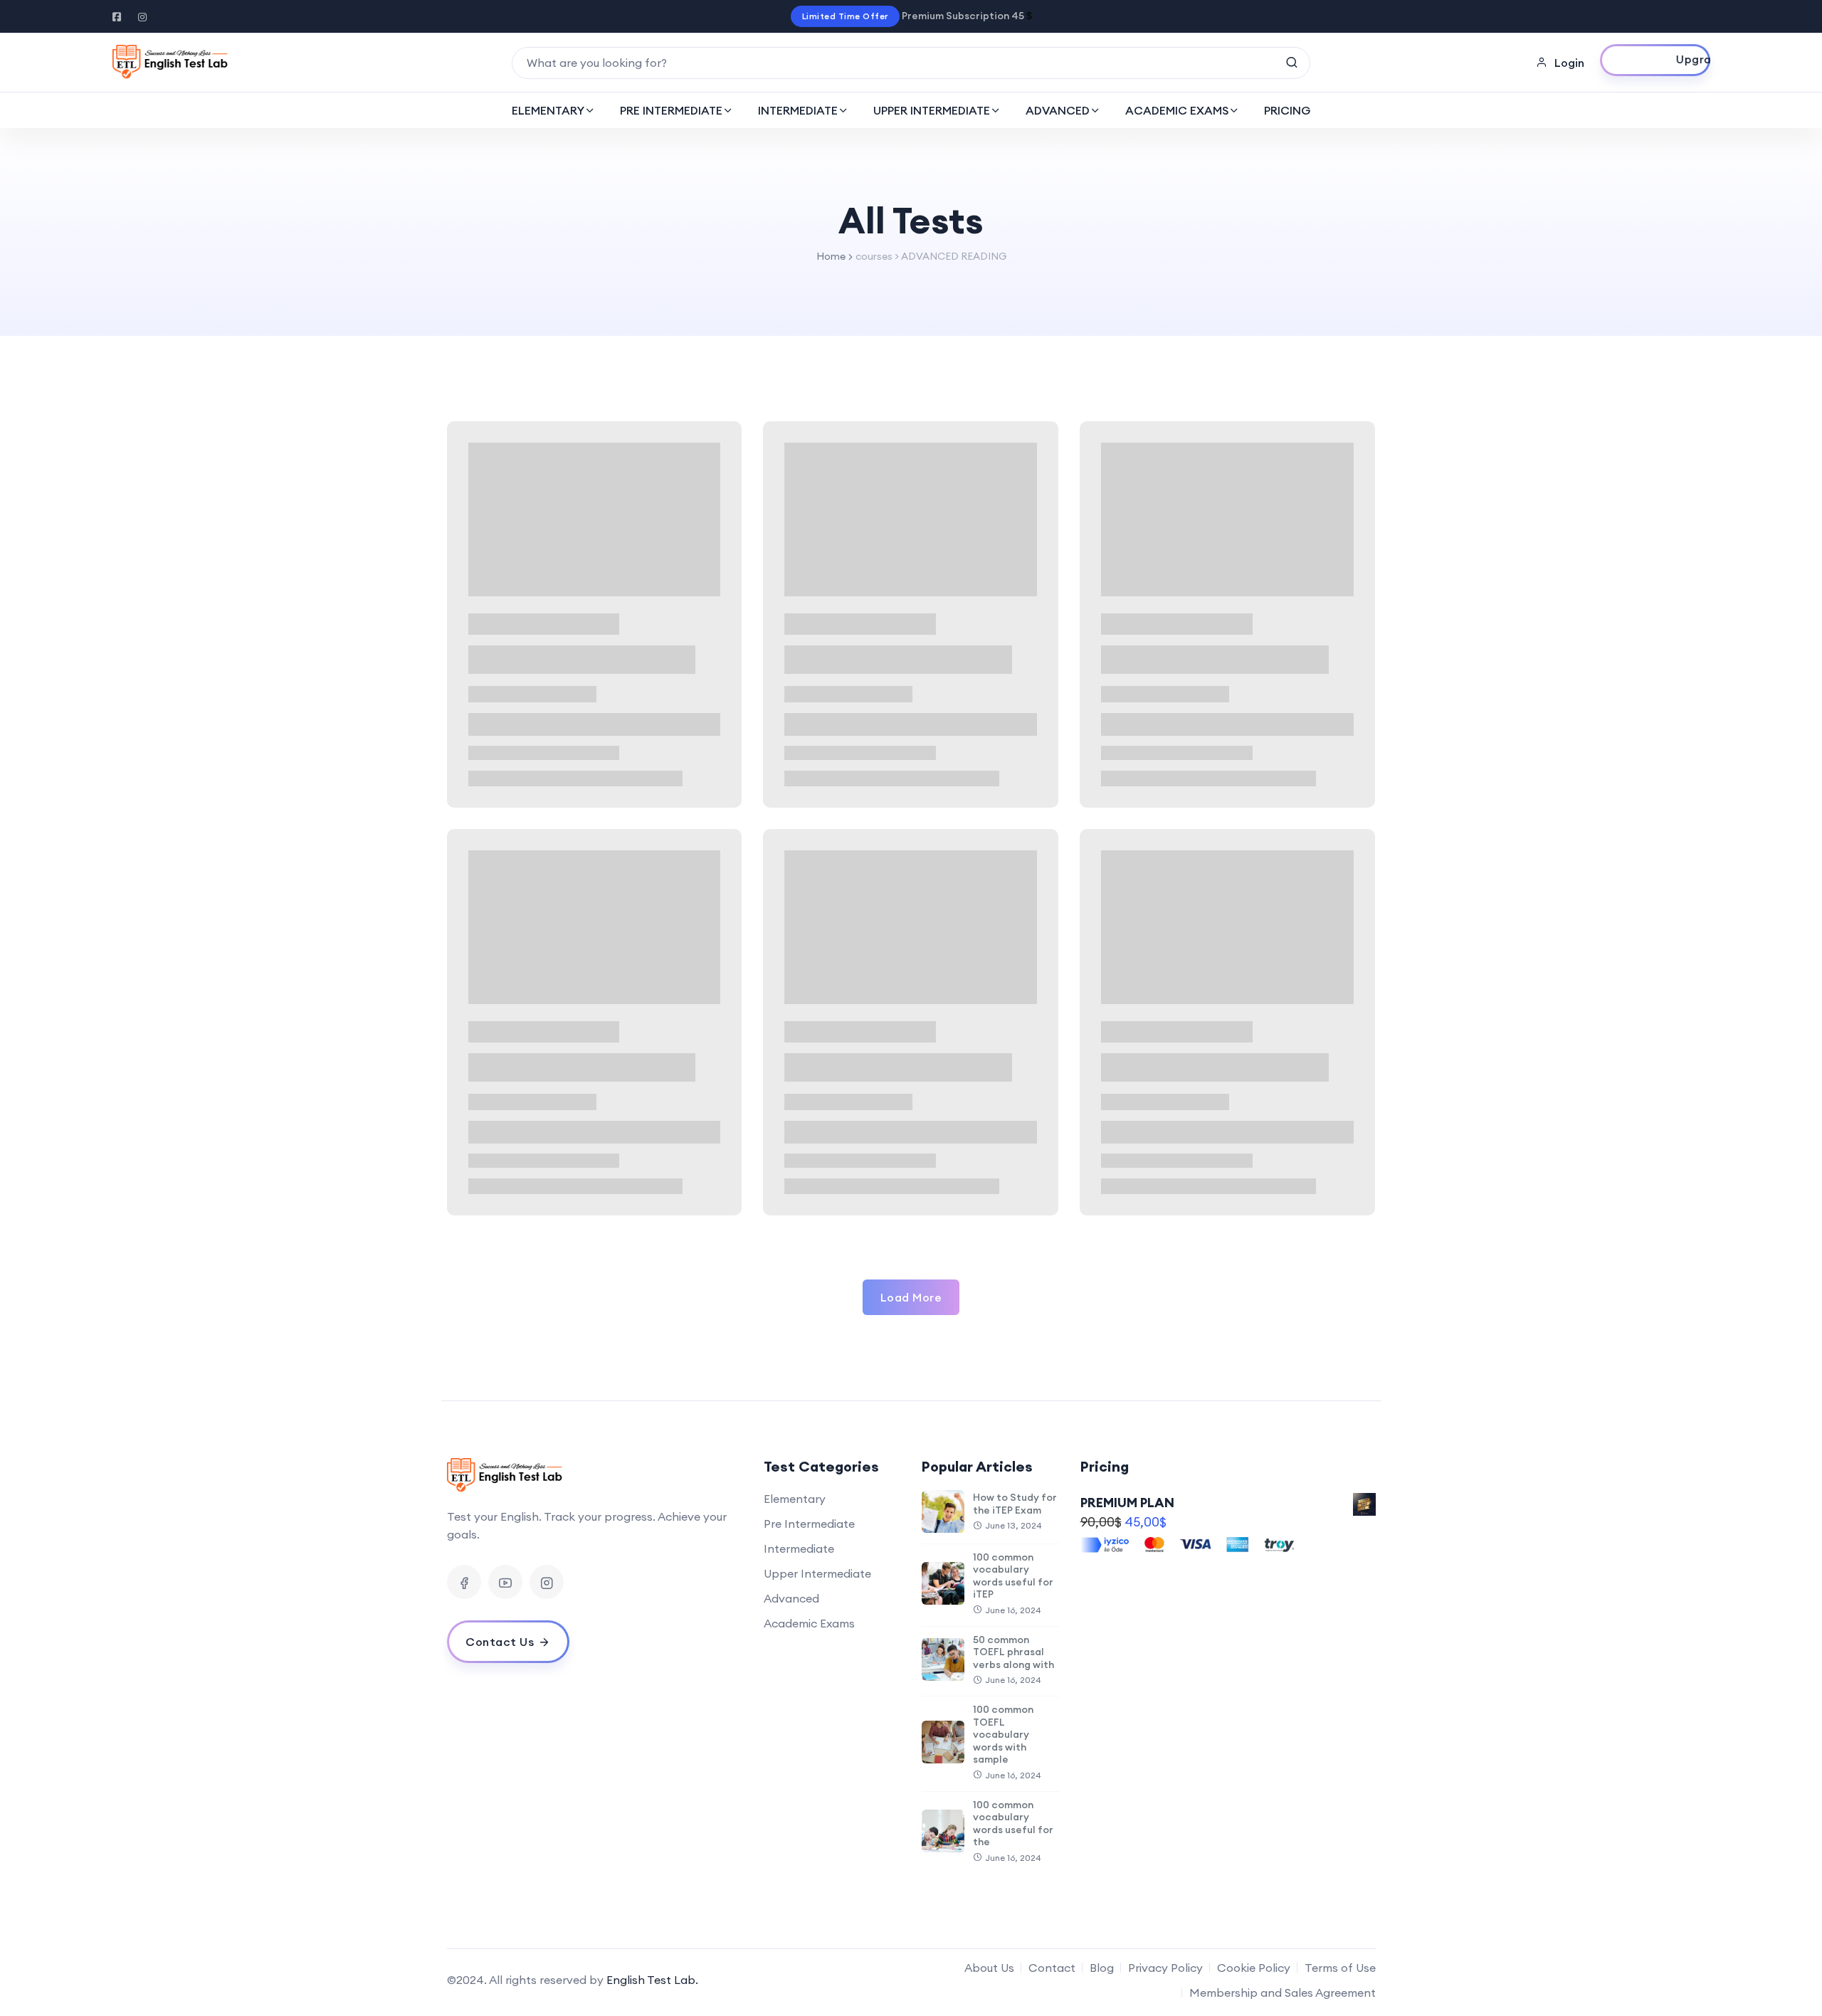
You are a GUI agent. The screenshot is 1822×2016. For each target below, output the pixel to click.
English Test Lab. (652, 1980)
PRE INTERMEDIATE (671, 110)
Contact (1052, 1968)
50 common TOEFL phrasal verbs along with (1013, 1652)
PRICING (1287, 110)
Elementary (795, 1499)
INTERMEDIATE (798, 110)
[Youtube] (505, 1582)
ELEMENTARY (548, 110)
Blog (1102, 1968)
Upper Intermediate (817, 1573)
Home (831, 256)
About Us (989, 1968)
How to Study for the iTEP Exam (1015, 1504)
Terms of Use (1340, 1968)
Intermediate (799, 1548)
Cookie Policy (1254, 1968)
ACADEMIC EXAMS (1177, 110)
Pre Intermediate (809, 1524)
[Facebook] (464, 1582)
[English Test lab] (170, 63)
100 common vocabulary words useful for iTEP (1013, 1576)
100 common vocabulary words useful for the (1013, 1824)
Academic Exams (809, 1623)
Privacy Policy (1165, 1968)
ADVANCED (1058, 110)
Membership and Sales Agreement (1283, 1993)
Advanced (791, 1598)
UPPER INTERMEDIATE (932, 110)
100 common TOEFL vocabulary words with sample (1003, 1734)
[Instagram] (547, 1582)
